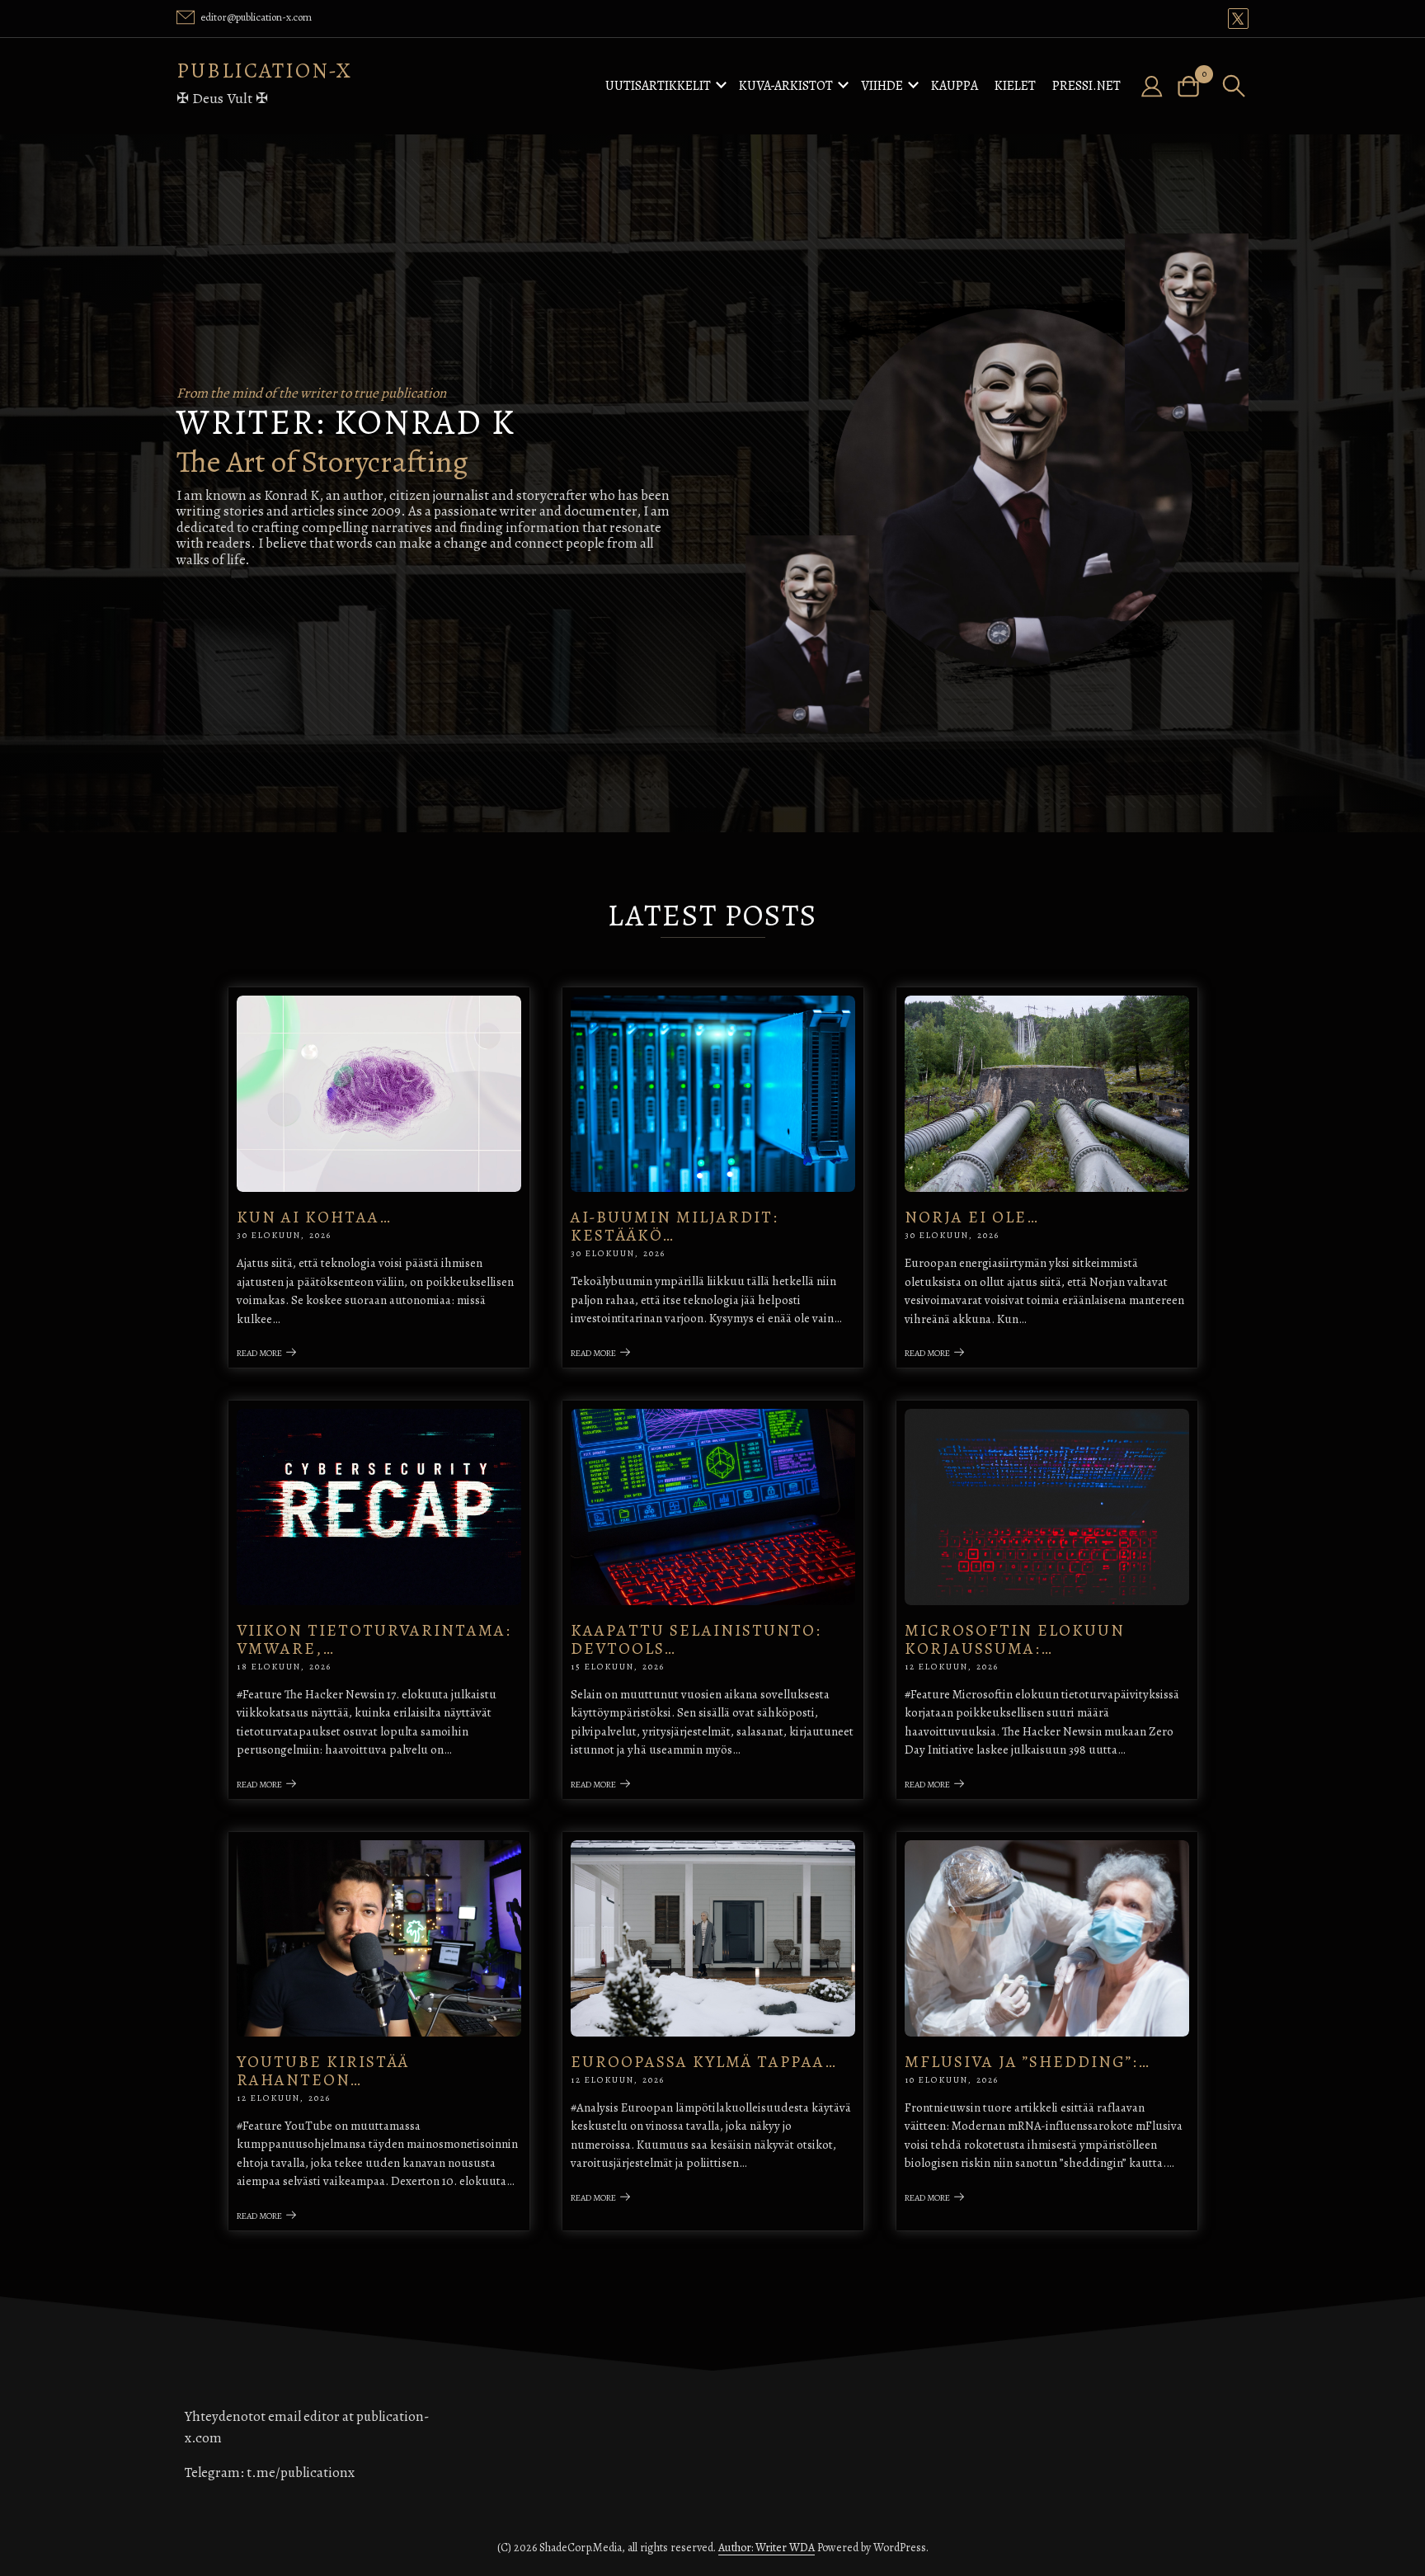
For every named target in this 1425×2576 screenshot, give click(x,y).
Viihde (882, 86)
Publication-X (264, 71)
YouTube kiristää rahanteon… (323, 2071)
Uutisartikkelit (658, 86)
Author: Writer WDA (767, 2548)
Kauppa (955, 86)
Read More (259, 1353)
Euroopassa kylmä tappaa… (704, 2062)
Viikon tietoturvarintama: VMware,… (374, 1639)
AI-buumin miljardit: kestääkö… (675, 1226)
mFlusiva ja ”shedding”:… (1028, 2062)
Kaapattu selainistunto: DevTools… (696, 1639)
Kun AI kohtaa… (314, 1217)
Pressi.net (1086, 86)
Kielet (1015, 86)
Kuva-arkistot (786, 86)
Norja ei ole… (972, 1217)
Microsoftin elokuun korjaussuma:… (1015, 1639)
